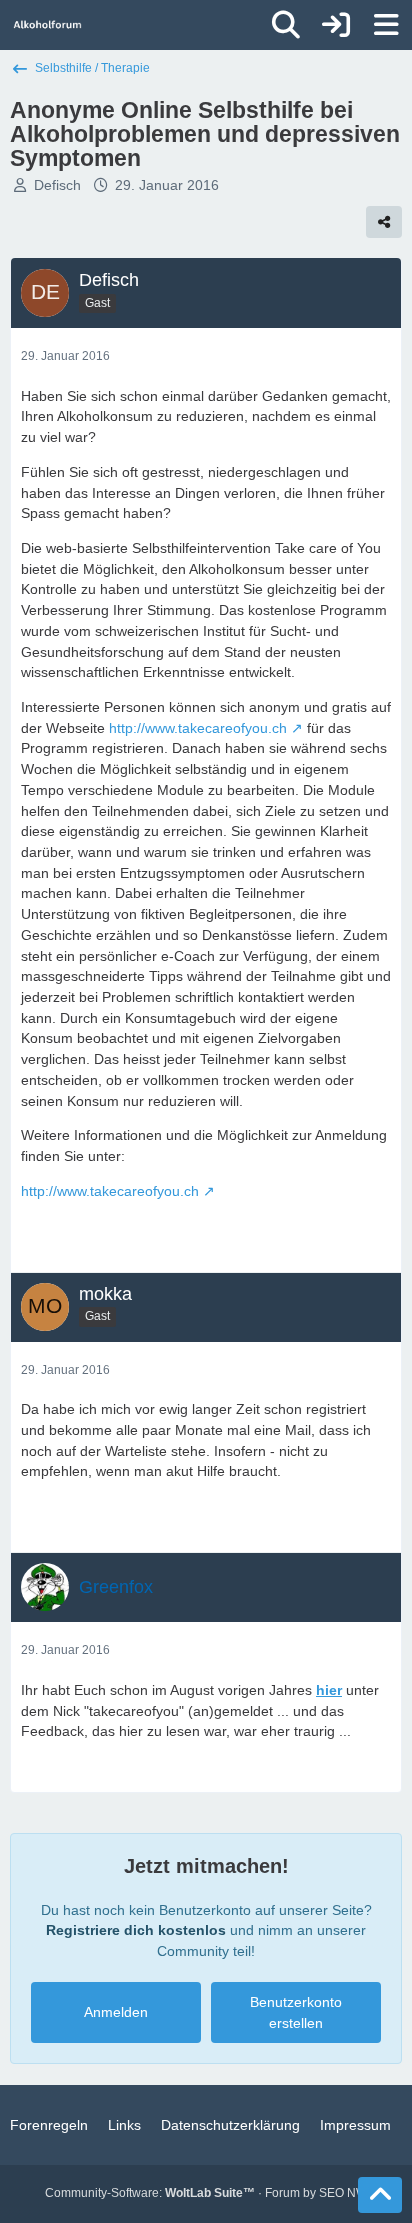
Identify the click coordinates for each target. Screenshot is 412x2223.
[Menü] (386, 25)
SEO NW (343, 2193)
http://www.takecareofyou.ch (198, 728)
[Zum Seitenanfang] (380, 2195)
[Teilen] (384, 222)
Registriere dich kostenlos (136, 1930)
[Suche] (286, 25)
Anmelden (116, 2012)
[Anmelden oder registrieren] (336, 25)
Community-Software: (150, 2193)
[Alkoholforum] (47, 25)
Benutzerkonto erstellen (296, 2012)
